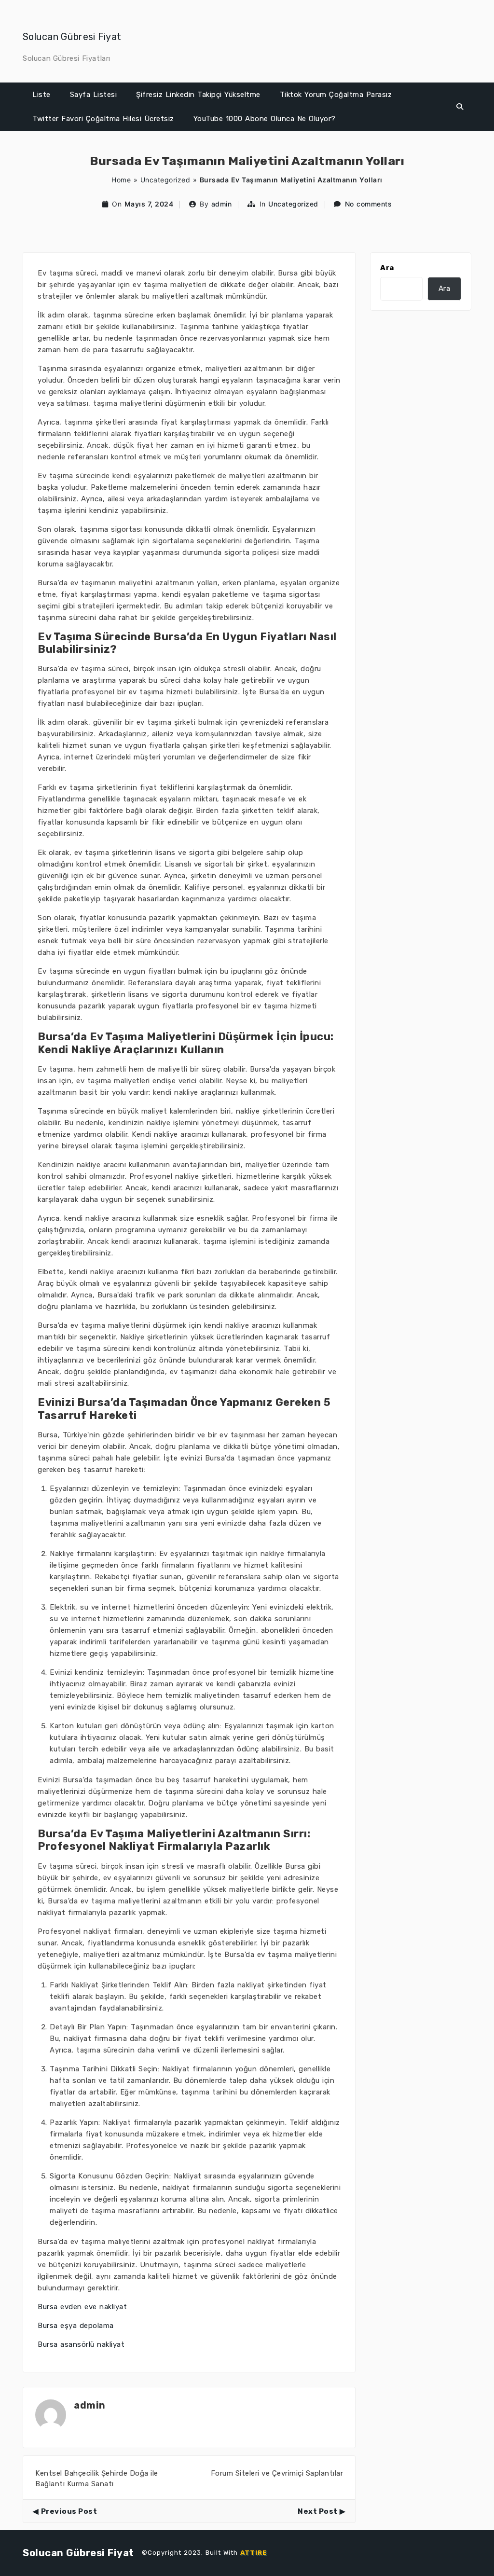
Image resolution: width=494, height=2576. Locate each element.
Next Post (318, 2511)
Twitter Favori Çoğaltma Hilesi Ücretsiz (103, 119)
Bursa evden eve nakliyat (82, 2307)
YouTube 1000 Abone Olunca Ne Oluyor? (265, 119)
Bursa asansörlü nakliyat (81, 2344)
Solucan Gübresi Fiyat (72, 37)
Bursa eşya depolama (76, 2326)
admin (222, 204)
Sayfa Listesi (94, 95)
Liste (41, 95)
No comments (369, 204)
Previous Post (69, 2511)
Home (121, 180)
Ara (387, 268)
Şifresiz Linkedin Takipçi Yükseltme (198, 95)
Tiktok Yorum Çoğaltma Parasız (336, 95)
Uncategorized (165, 180)
